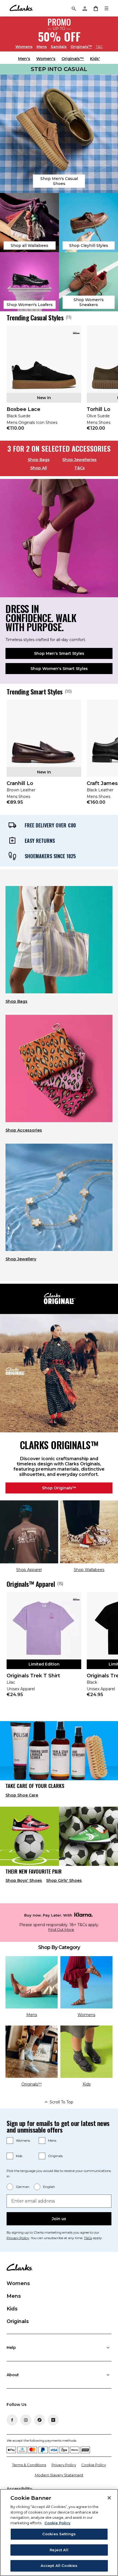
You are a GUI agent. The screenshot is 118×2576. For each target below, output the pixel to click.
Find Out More (61, 1930)
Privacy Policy (18, 2238)
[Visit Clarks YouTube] (53, 2420)
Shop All (39, 468)
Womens (24, 46)
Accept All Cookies (59, 2566)
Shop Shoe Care (22, 1795)
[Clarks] (21, 8)
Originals (55, 2156)
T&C (99, 47)
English (49, 2187)
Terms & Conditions (29, 2465)
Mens (42, 46)
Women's (46, 59)
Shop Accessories (24, 1130)
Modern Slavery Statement (59, 2475)
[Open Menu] (106, 8)
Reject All (59, 2550)
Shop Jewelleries (79, 460)
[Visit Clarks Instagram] (26, 2420)
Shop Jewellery (21, 1259)
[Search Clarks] (74, 8)
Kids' (95, 59)
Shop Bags (39, 460)
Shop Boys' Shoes (24, 1880)
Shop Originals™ (59, 1488)
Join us (59, 2219)
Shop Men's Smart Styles (59, 653)
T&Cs (80, 468)
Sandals (59, 46)
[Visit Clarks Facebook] (12, 2420)
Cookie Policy (94, 2465)
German (23, 2187)
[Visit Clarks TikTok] (40, 2420)
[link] (44, 382)
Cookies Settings (59, 2534)
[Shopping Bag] (95, 8)
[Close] (109, 2498)
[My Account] (85, 8)
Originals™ (81, 46)
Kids (19, 2156)
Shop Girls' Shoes (64, 1880)
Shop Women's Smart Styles (59, 669)
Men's (24, 59)
